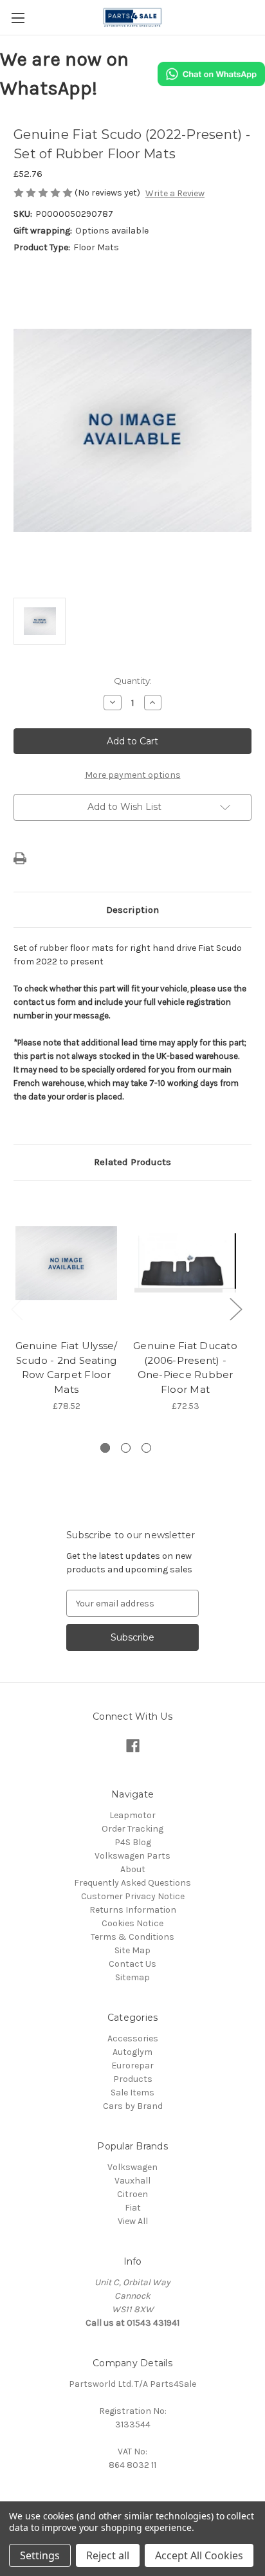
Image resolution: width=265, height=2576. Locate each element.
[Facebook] (133, 1746)
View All (133, 2221)
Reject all (108, 2555)
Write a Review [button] (175, 193)
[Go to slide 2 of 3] (126, 1448)
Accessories (133, 2038)
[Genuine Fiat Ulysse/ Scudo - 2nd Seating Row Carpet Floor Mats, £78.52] (66, 1263)
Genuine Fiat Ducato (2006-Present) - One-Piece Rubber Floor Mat (185, 1367)
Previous (17, 1308)
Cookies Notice (132, 1923)
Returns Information (133, 1910)
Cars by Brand (133, 2106)
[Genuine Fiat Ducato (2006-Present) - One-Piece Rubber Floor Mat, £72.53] (185, 1263)
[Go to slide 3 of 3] (146, 1448)
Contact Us (132, 1964)
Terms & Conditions (132, 1937)
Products (133, 2079)
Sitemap (132, 1977)
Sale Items (132, 2093)
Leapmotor (132, 1815)
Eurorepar (132, 2065)
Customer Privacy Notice (133, 1896)
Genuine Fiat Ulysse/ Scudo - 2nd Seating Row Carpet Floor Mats (67, 1367)
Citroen (132, 2194)
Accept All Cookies (199, 2555)
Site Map (132, 1950)
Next (235, 1308)
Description (132, 910)
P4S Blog (133, 1842)
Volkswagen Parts (132, 1856)
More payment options (133, 775)
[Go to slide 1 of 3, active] (105, 1448)
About (133, 1869)
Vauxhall (132, 2181)
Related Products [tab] (132, 1162)
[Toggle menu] (18, 18)
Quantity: (133, 681)
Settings (40, 2555)
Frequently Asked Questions (132, 1883)
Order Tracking (132, 1829)
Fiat (133, 2208)
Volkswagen (132, 2167)
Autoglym (132, 2052)
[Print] (20, 858)
